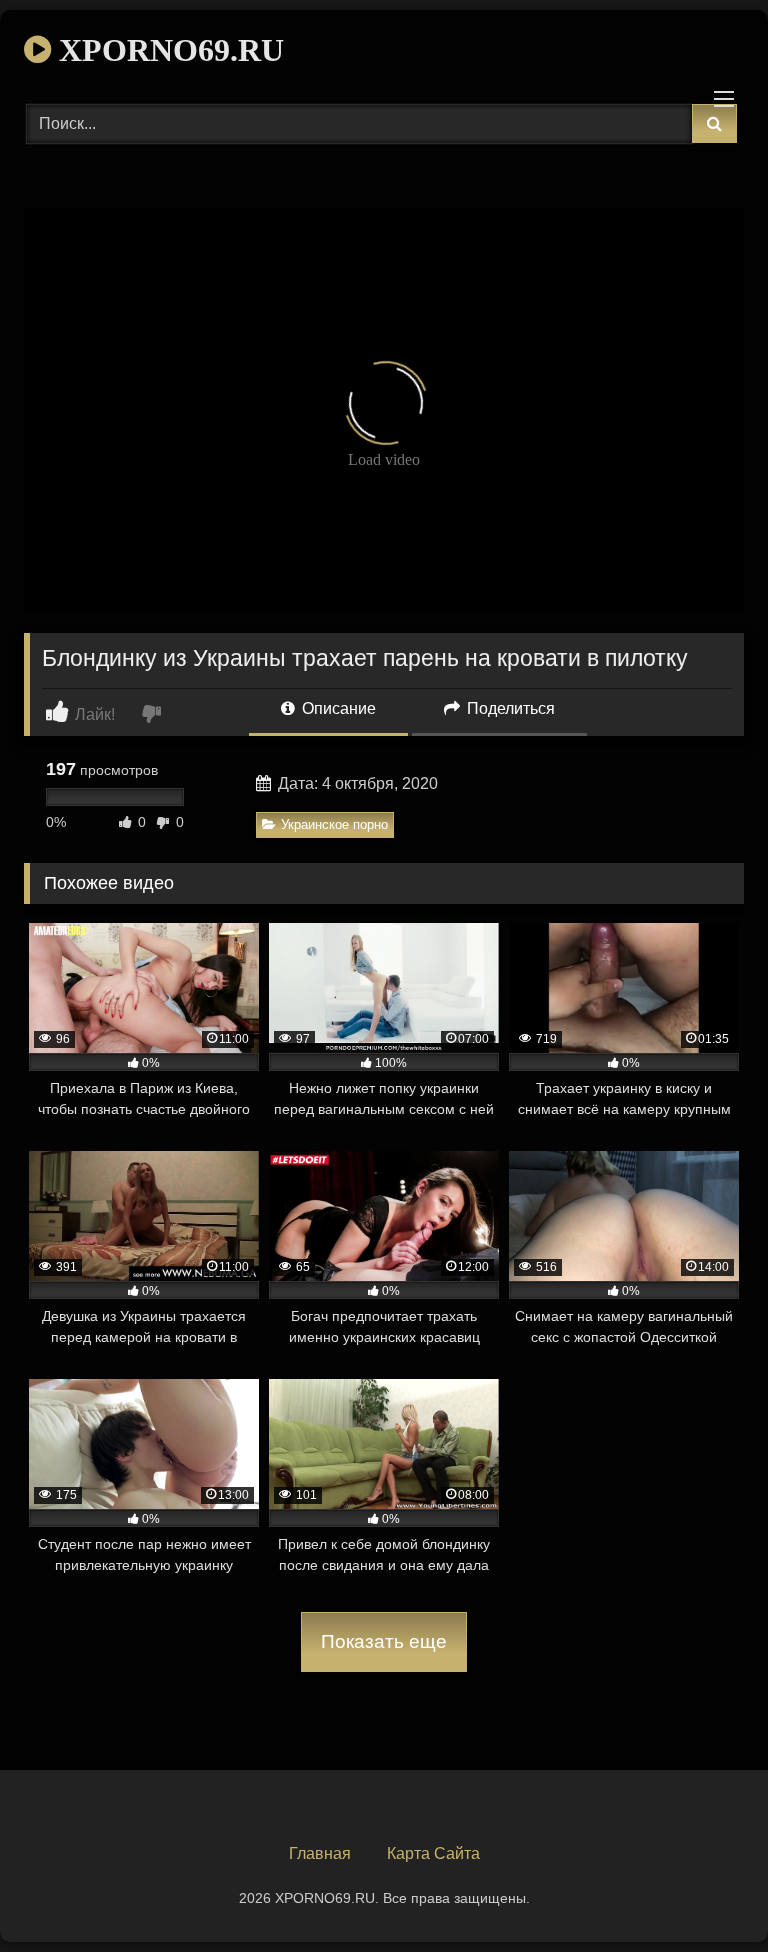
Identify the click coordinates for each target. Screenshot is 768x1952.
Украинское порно (334, 824)
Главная (320, 1853)
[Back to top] (706, 1892)
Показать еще (384, 1641)
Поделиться (509, 708)
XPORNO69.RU (167, 50)
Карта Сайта (433, 1853)
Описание (337, 708)
